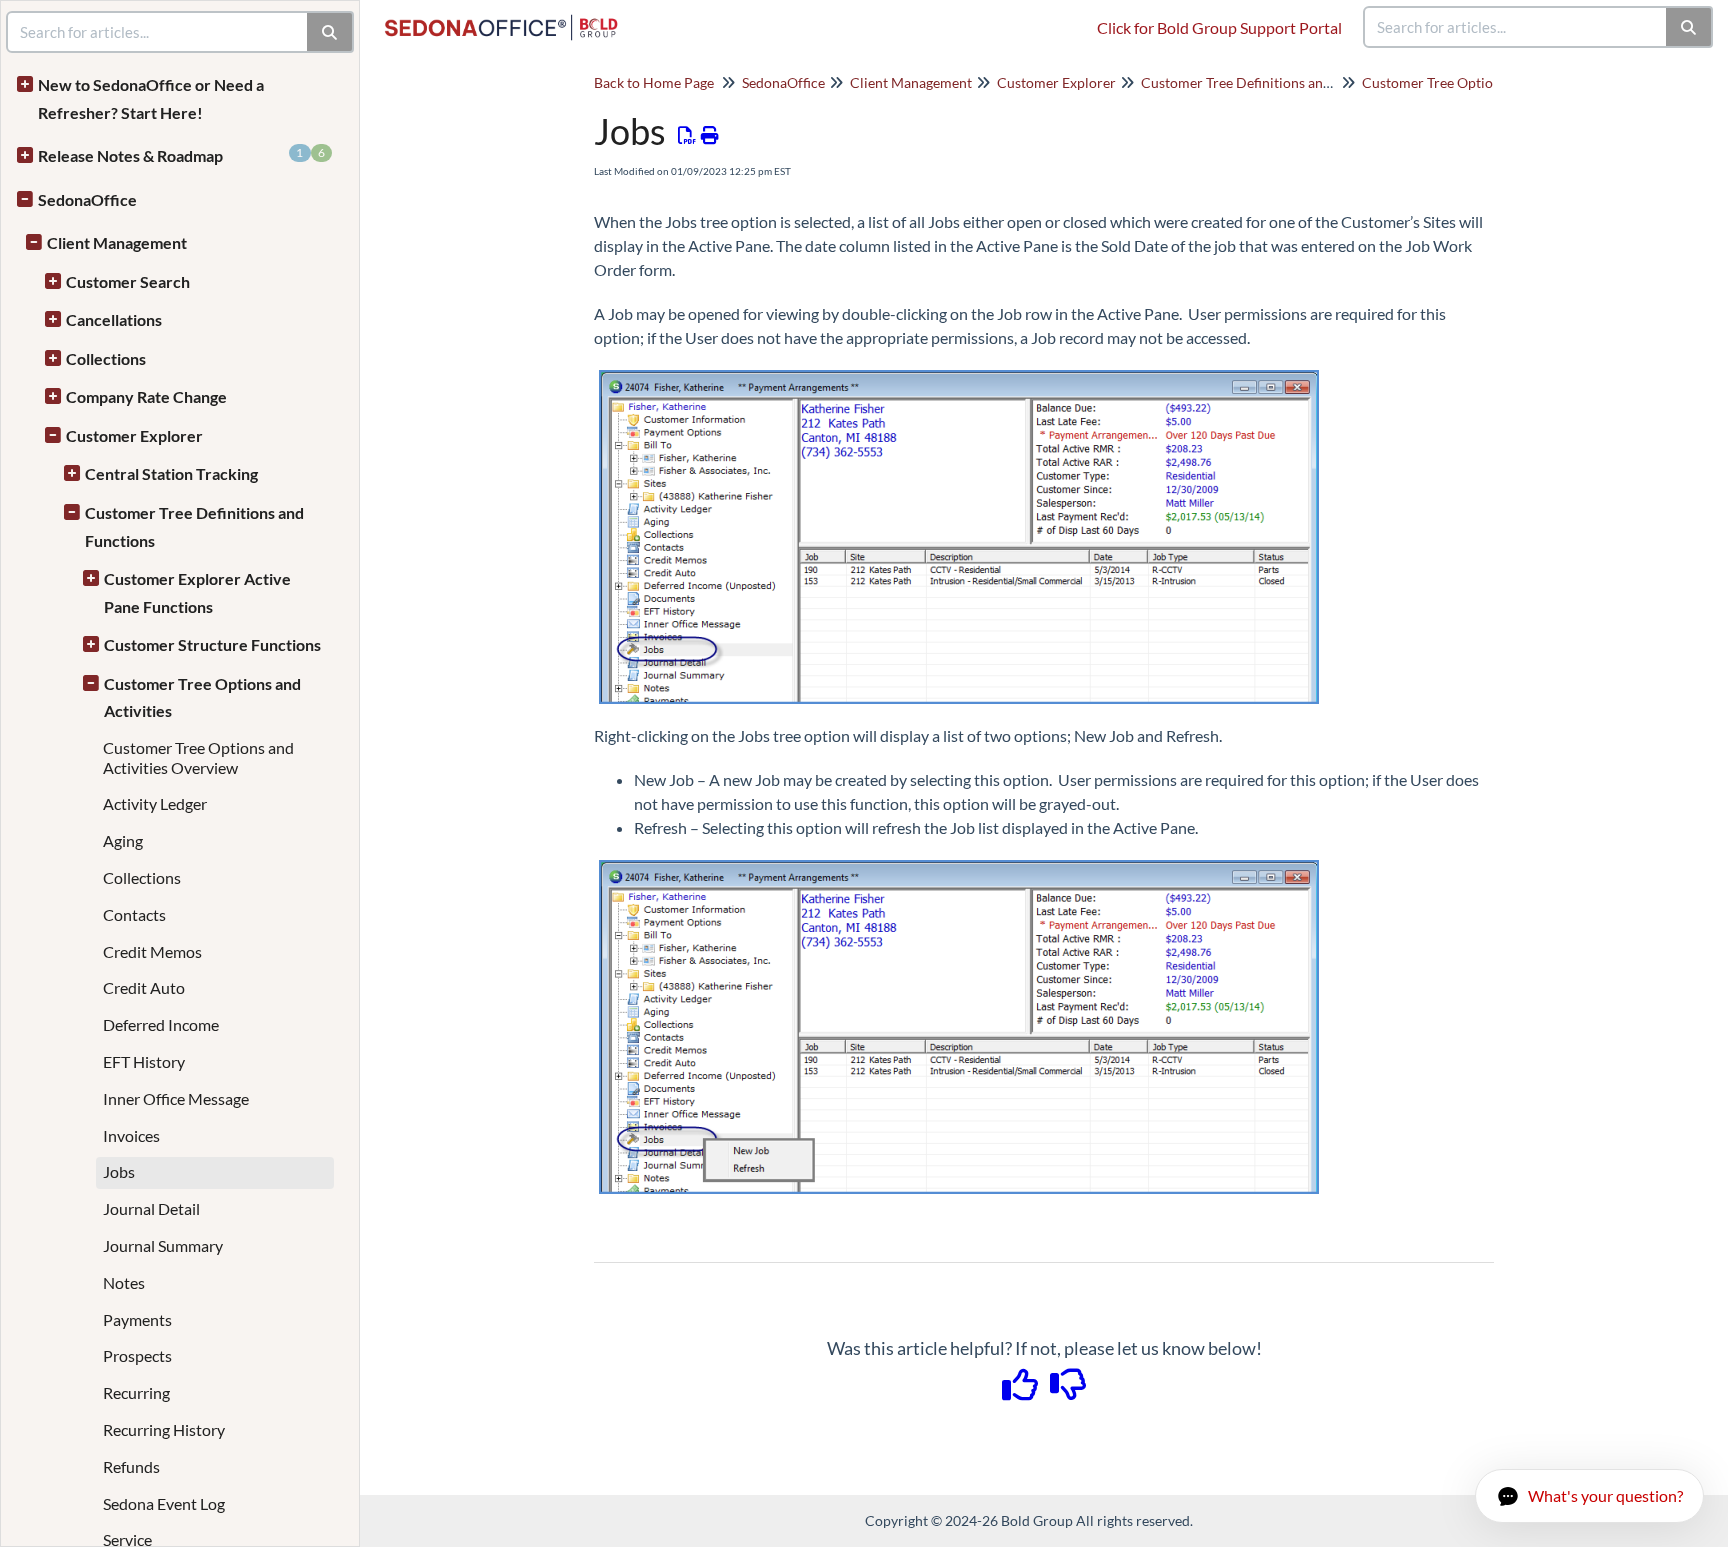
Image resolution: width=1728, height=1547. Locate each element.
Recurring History (164, 1429)
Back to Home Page (654, 82)
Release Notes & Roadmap (181, 155)
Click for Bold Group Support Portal (1219, 27)
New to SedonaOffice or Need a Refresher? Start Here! (151, 98)
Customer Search (128, 281)
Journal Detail (151, 1208)
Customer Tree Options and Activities (202, 697)
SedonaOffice (87, 199)
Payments (137, 1319)
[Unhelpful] (1068, 1391)
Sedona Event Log (164, 1503)
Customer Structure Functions (212, 644)
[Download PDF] (687, 135)
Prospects (137, 1355)
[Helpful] (1022, 1391)
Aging (123, 840)
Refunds (131, 1466)
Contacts (134, 914)
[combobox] (1516, 27)
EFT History (144, 1061)
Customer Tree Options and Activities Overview (198, 757)
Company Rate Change (146, 396)
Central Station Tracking (171, 473)
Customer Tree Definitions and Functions (194, 526)
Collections (106, 358)
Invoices (131, 1135)
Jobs (119, 1171)
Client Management (117, 242)
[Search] (1689, 27)
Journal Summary (163, 1245)
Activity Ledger (155, 803)
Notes (124, 1282)
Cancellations (114, 319)
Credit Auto (144, 987)
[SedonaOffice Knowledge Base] (509, 17)
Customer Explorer (134, 435)
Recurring (136, 1392)
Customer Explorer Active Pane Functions (197, 592)
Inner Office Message (176, 1098)
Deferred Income (161, 1024)
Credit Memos (152, 951)
